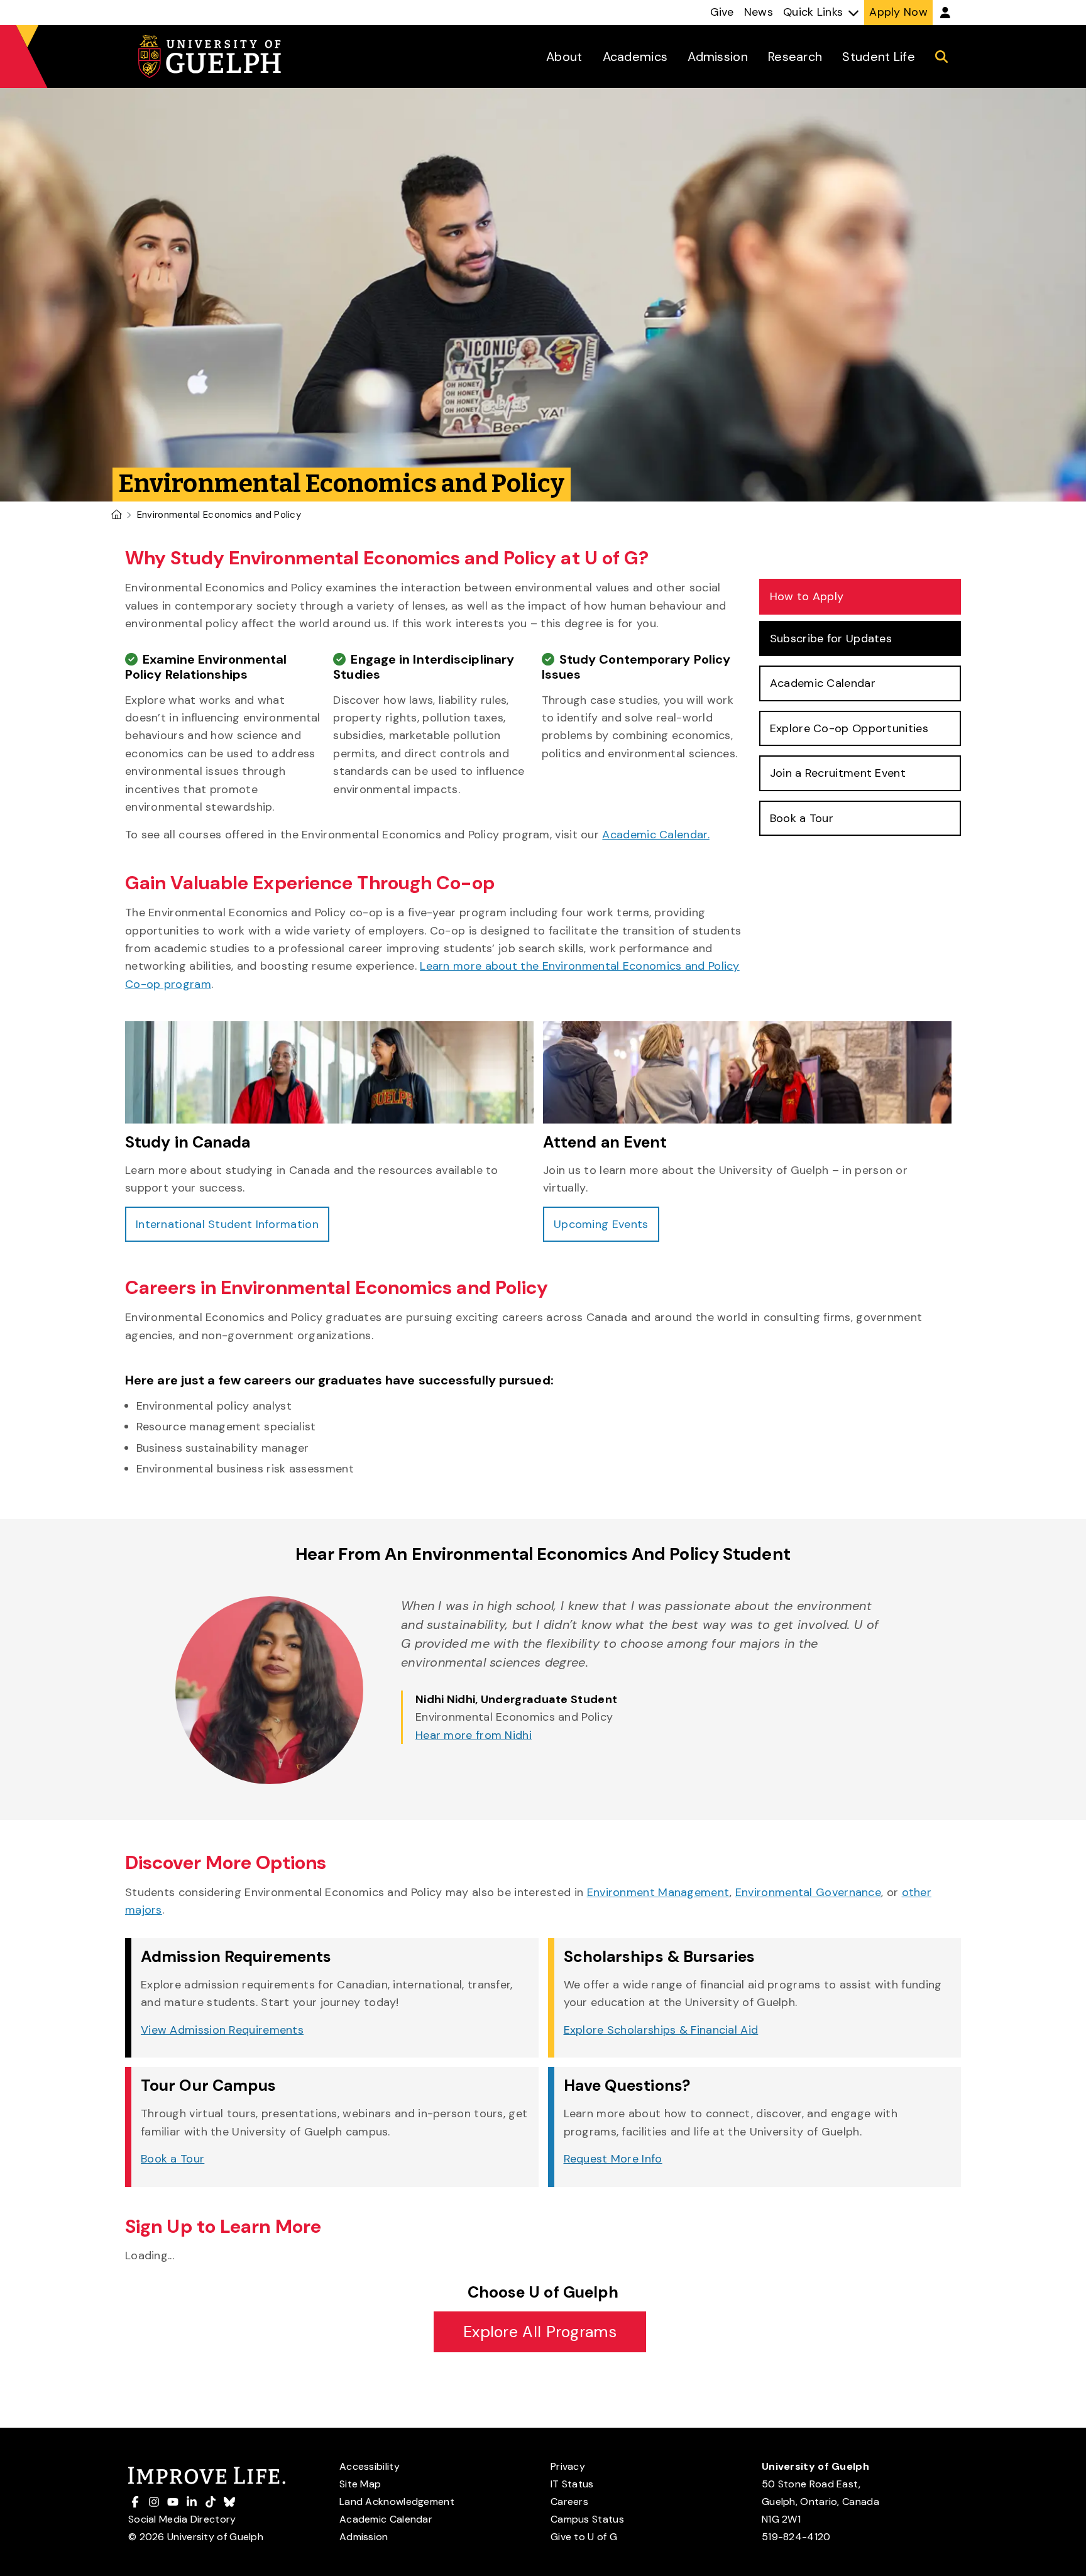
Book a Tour (173, 2159)
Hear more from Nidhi (474, 1735)
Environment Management (659, 1892)
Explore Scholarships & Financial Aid (661, 2030)
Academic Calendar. (655, 835)
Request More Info (613, 2159)
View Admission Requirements (222, 2030)
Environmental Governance (808, 1892)
